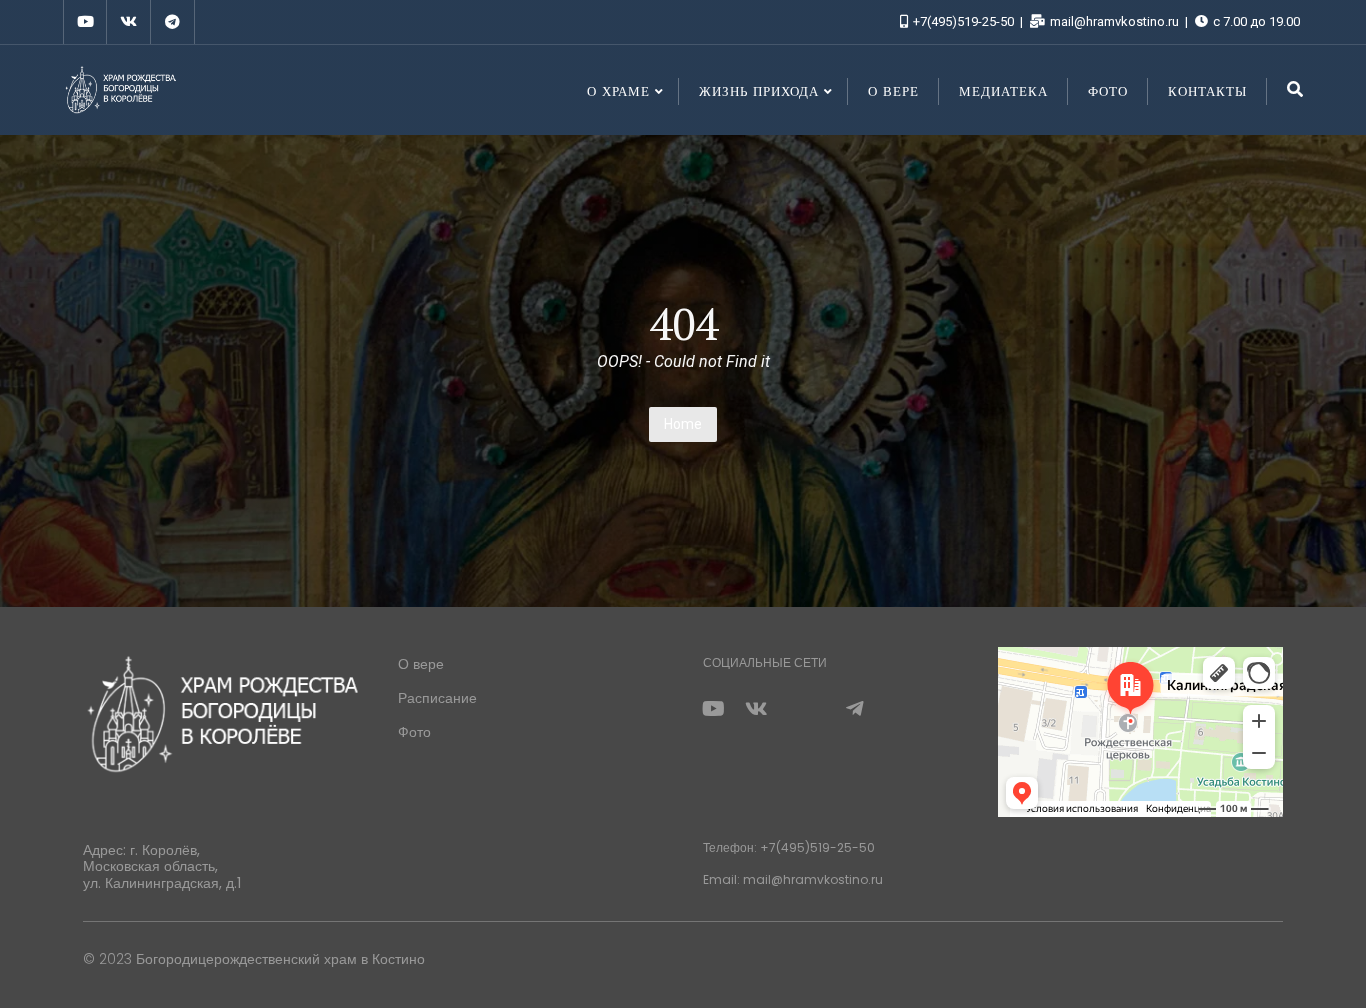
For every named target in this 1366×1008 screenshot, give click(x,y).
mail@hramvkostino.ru (1114, 21)
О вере (421, 664)
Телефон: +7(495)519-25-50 (789, 847)
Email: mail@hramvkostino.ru (793, 879)
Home (683, 424)
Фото (414, 732)
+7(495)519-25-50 (963, 21)
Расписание (437, 698)
